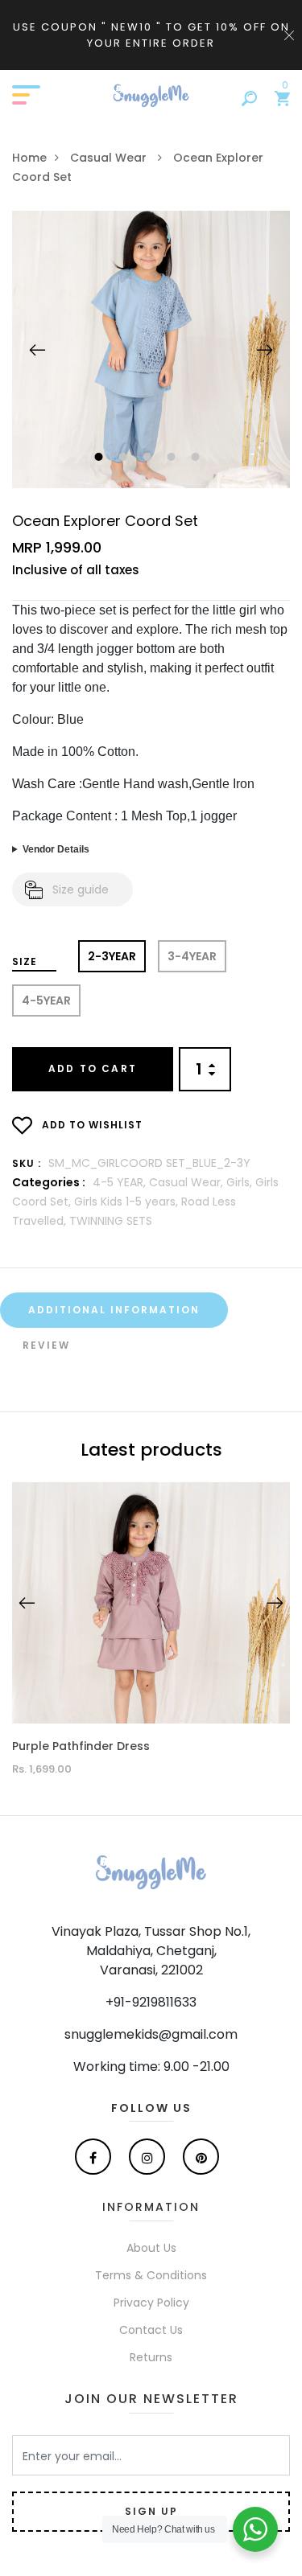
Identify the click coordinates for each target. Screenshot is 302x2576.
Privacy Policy (151, 2303)
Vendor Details (56, 849)
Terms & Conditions (151, 2275)
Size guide (81, 889)
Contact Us (151, 2330)
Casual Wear (110, 158)
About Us (151, 2248)
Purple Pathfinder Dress (81, 1746)
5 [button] (198, 458)
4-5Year (46, 1000)
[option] (151, 349)
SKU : (27, 1163)
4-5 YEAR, (121, 1182)
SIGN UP (151, 2511)
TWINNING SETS (111, 1221)
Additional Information (114, 1310)
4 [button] (174, 458)
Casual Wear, (188, 1182)
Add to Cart (93, 1068)
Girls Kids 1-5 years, (128, 1202)
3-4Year (192, 956)
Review (46, 1345)
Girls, (241, 1182)
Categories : (49, 1182)
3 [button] (149, 458)
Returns (151, 2357)
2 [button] (125, 458)
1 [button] (101, 458)
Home (29, 158)
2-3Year (112, 956)
